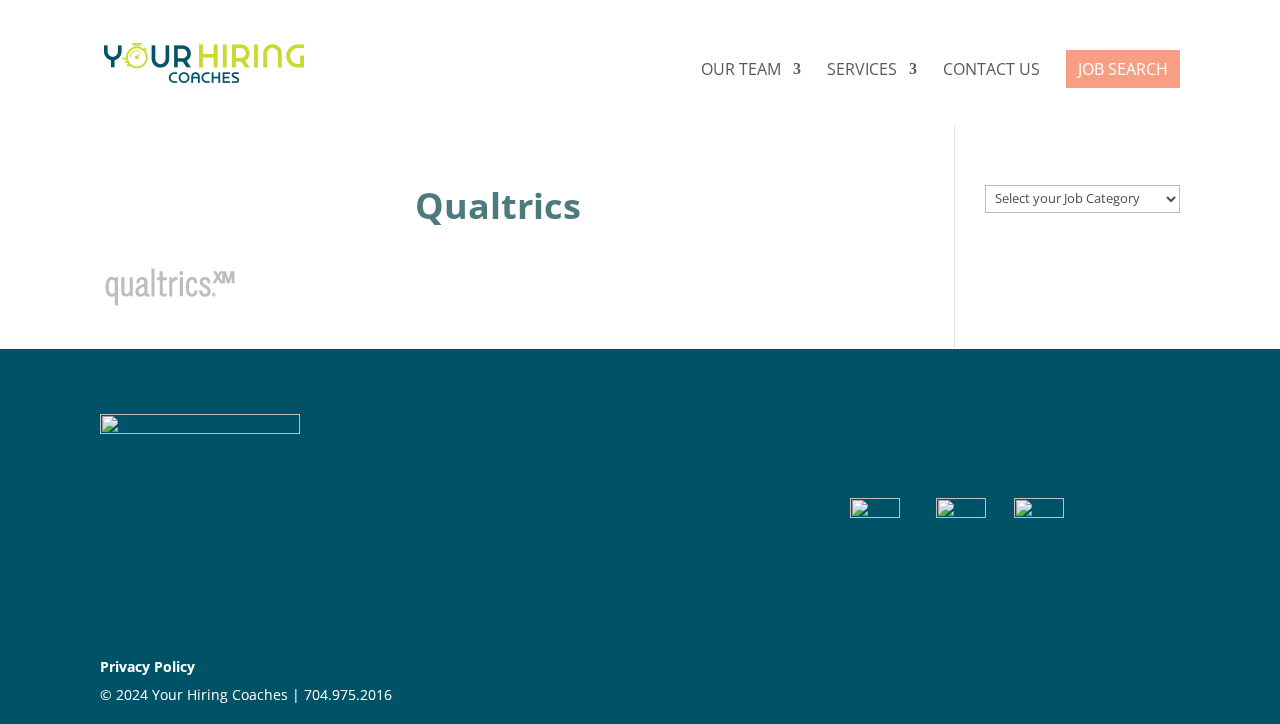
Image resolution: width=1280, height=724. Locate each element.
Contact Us (991, 71)
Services (862, 71)
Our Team (741, 71)
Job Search (1123, 69)
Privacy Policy (147, 666)
